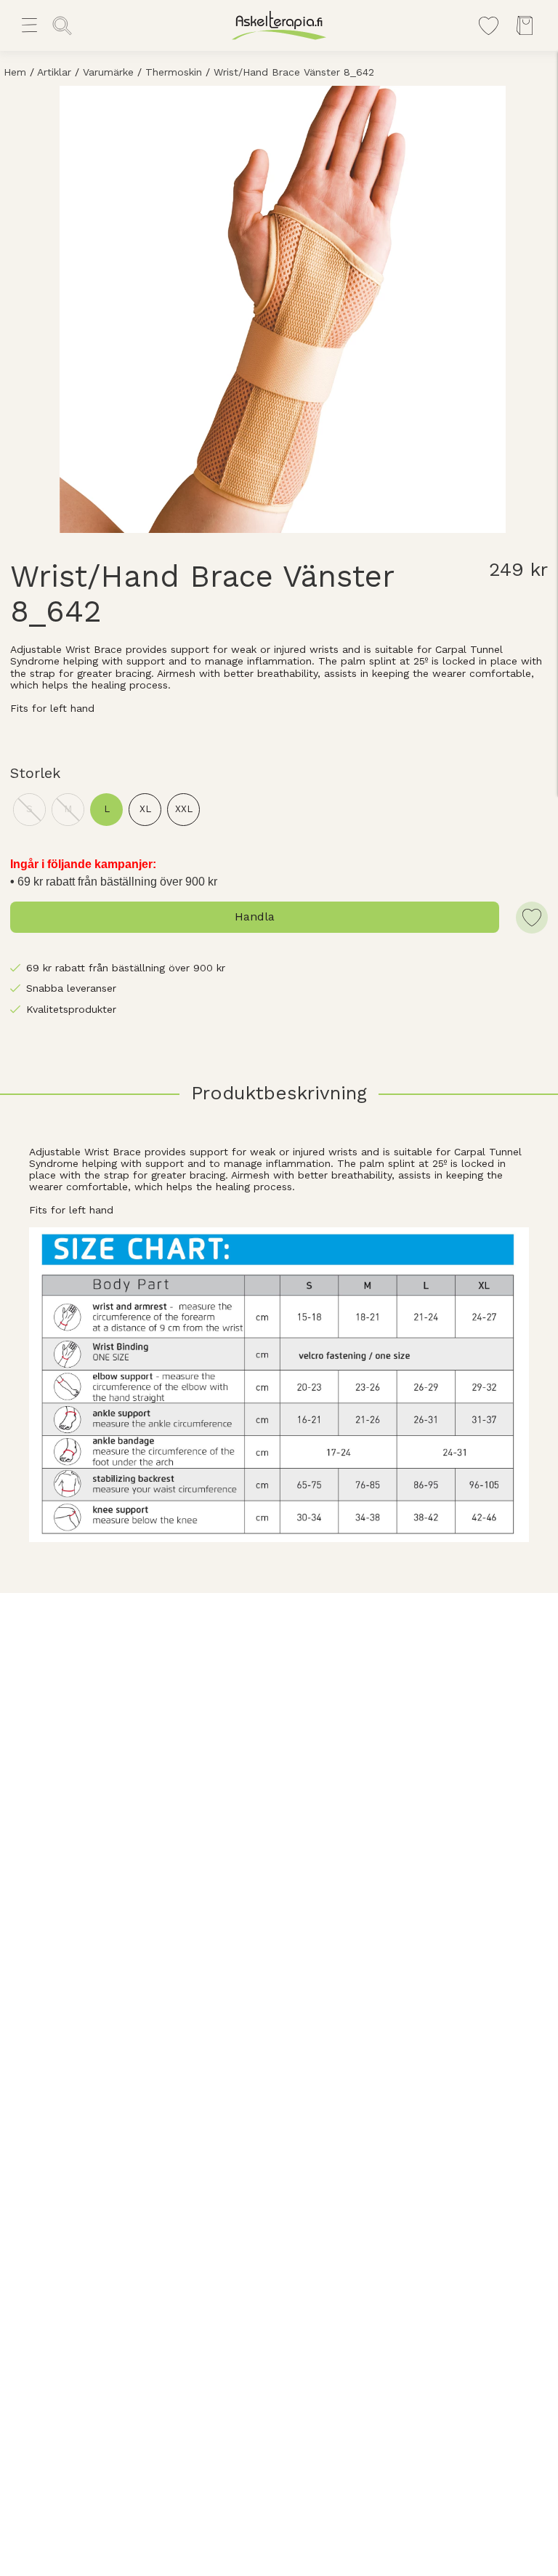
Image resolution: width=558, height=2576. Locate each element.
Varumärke (108, 72)
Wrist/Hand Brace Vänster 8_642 (294, 72)
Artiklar (54, 72)
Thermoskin (174, 72)
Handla (255, 916)
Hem (15, 72)
